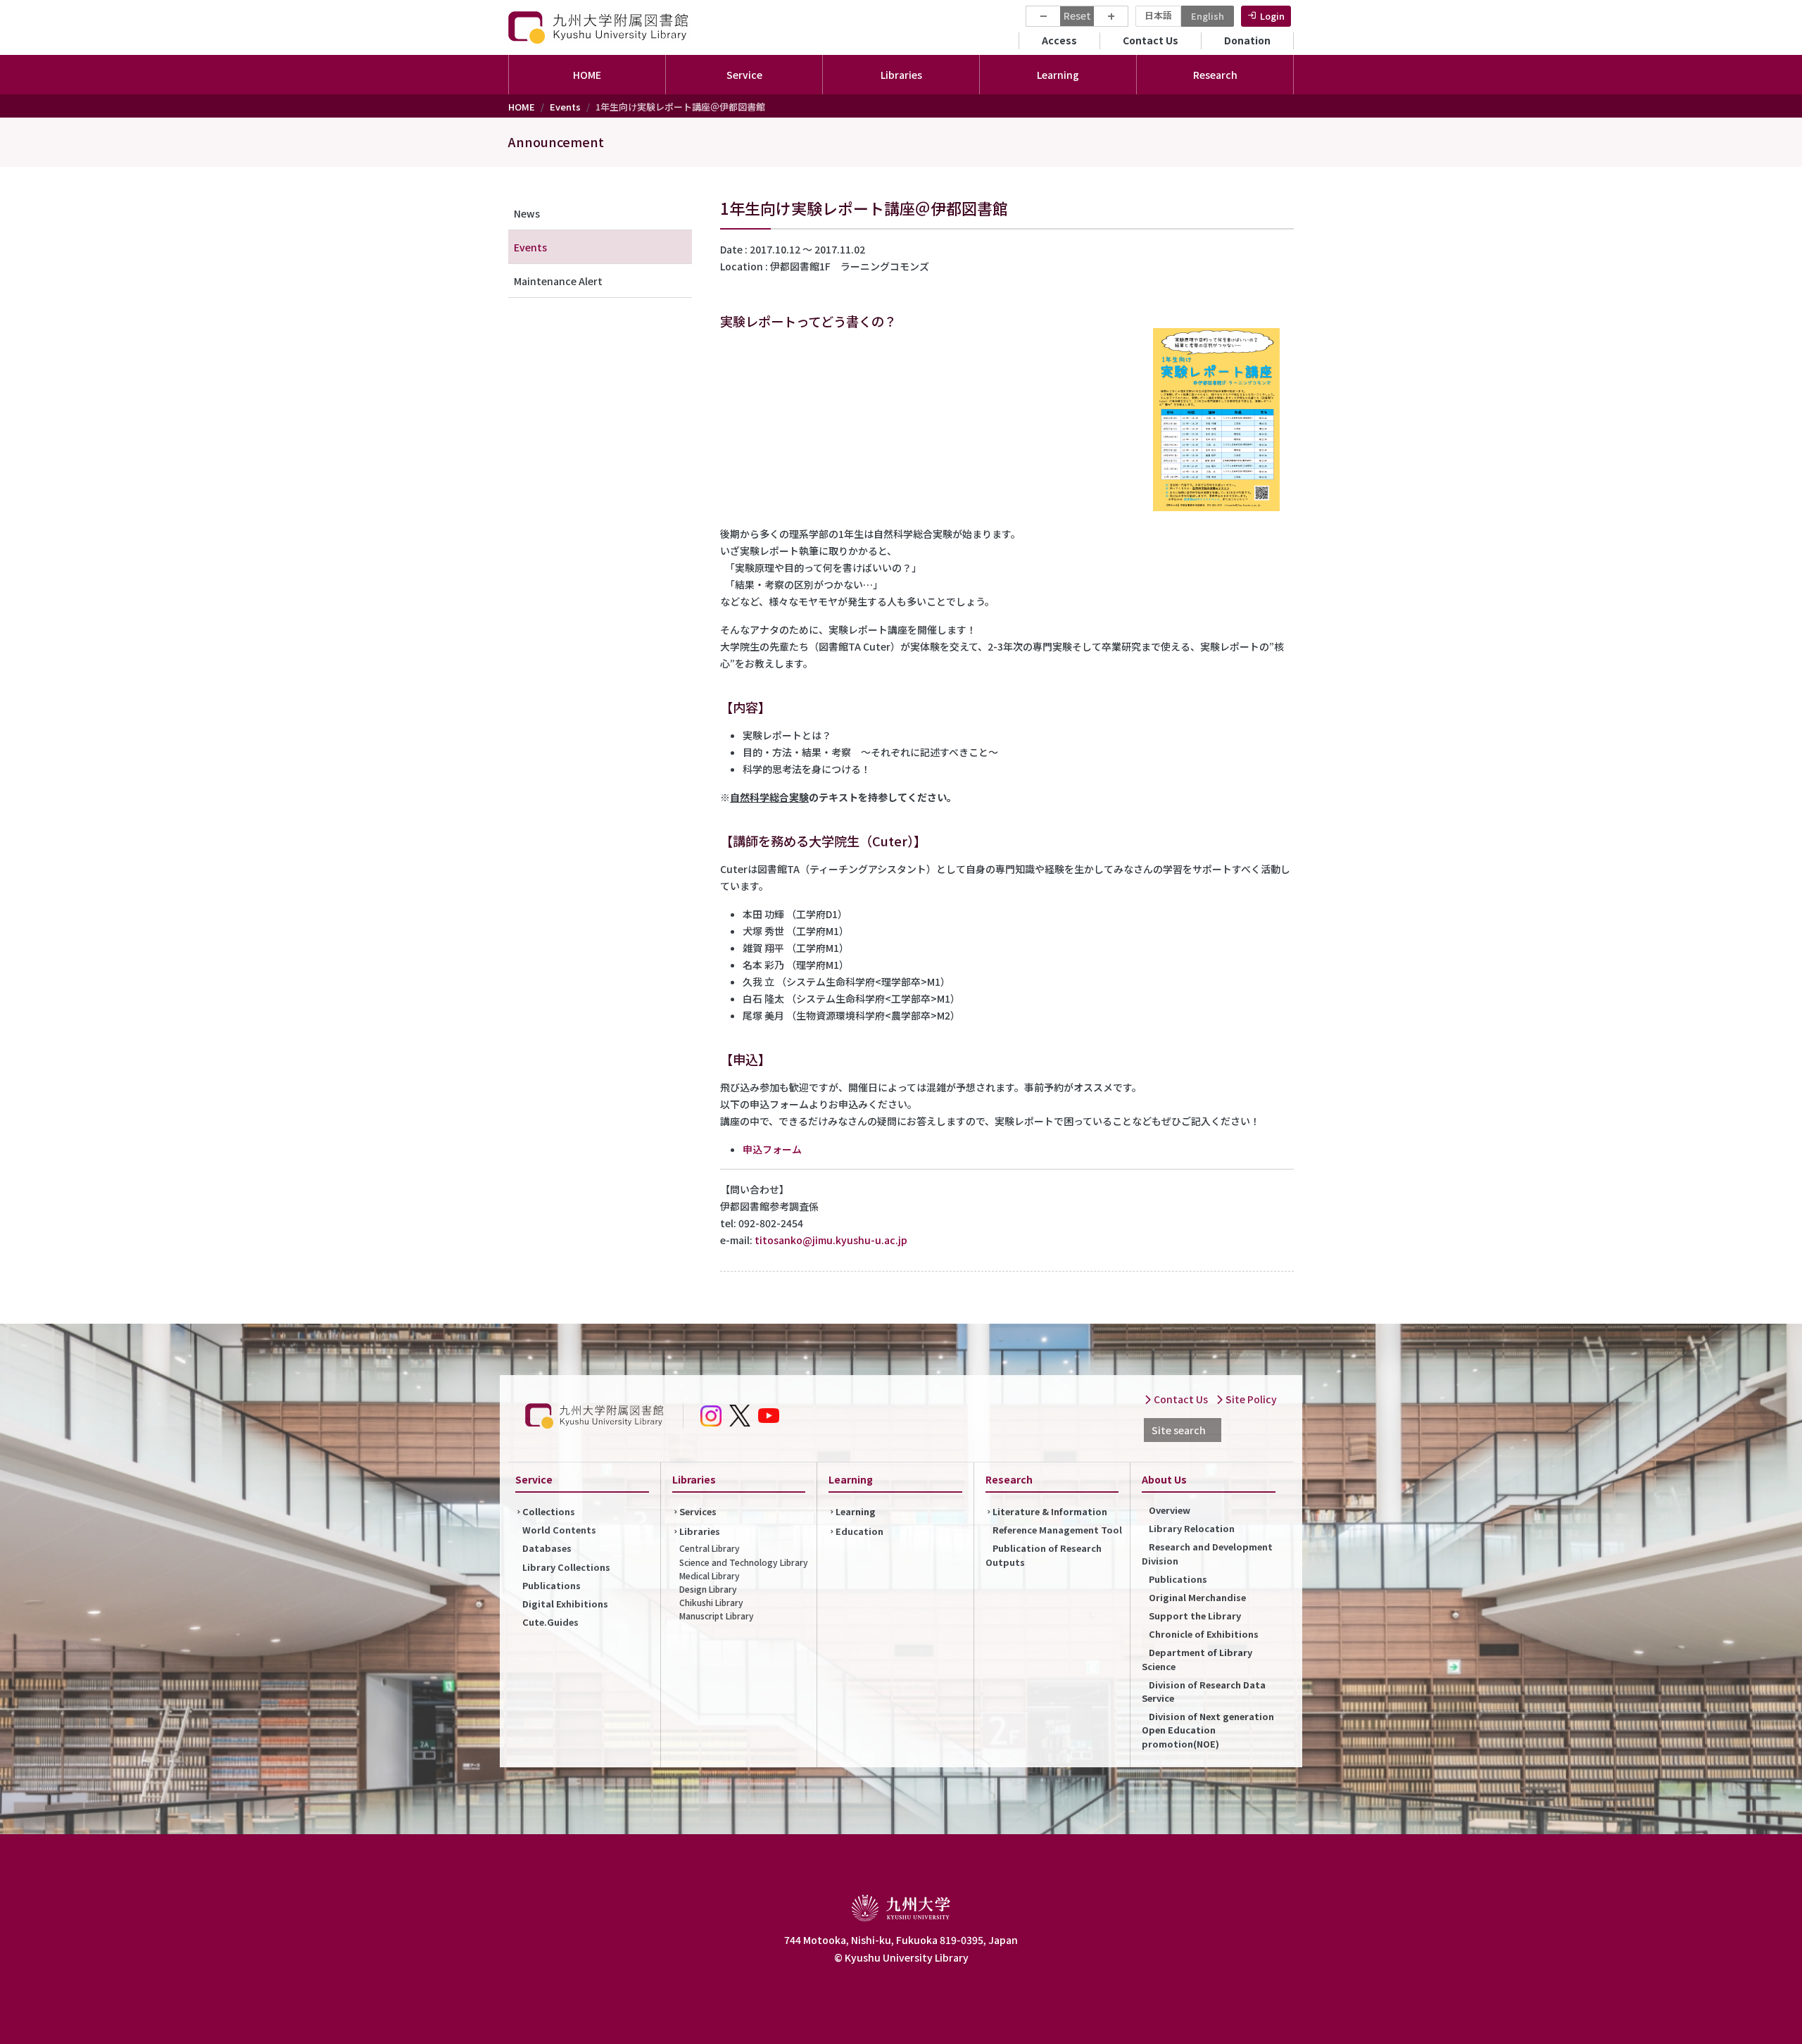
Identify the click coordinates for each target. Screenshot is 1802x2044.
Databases (547, 1548)
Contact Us (1151, 40)
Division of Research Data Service (1204, 1691)
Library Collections (566, 1567)
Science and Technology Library (744, 1562)
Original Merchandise (1197, 1597)
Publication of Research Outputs (1044, 1555)
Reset (1077, 15)
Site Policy (1250, 1399)
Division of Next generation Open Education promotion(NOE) (1208, 1730)
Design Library (708, 1589)
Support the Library (1195, 1616)
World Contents (559, 1530)
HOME (587, 75)
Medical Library (710, 1575)
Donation (1247, 40)
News (527, 213)
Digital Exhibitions (565, 1604)
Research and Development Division (1207, 1553)
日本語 (1158, 15)
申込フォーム (772, 1149)
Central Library (710, 1548)
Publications (552, 1585)
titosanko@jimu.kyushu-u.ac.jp (831, 1240)
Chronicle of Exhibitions (1204, 1634)
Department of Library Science (1197, 1659)
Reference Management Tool (1057, 1530)
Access (1059, 40)
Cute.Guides (550, 1622)
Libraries (700, 1531)
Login (1272, 16)
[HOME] (600, 27)
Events (565, 107)
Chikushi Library (711, 1602)
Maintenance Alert (558, 281)
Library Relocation (1192, 1528)
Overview (1170, 1510)
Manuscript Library (717, 1616)
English (1208, 16)
